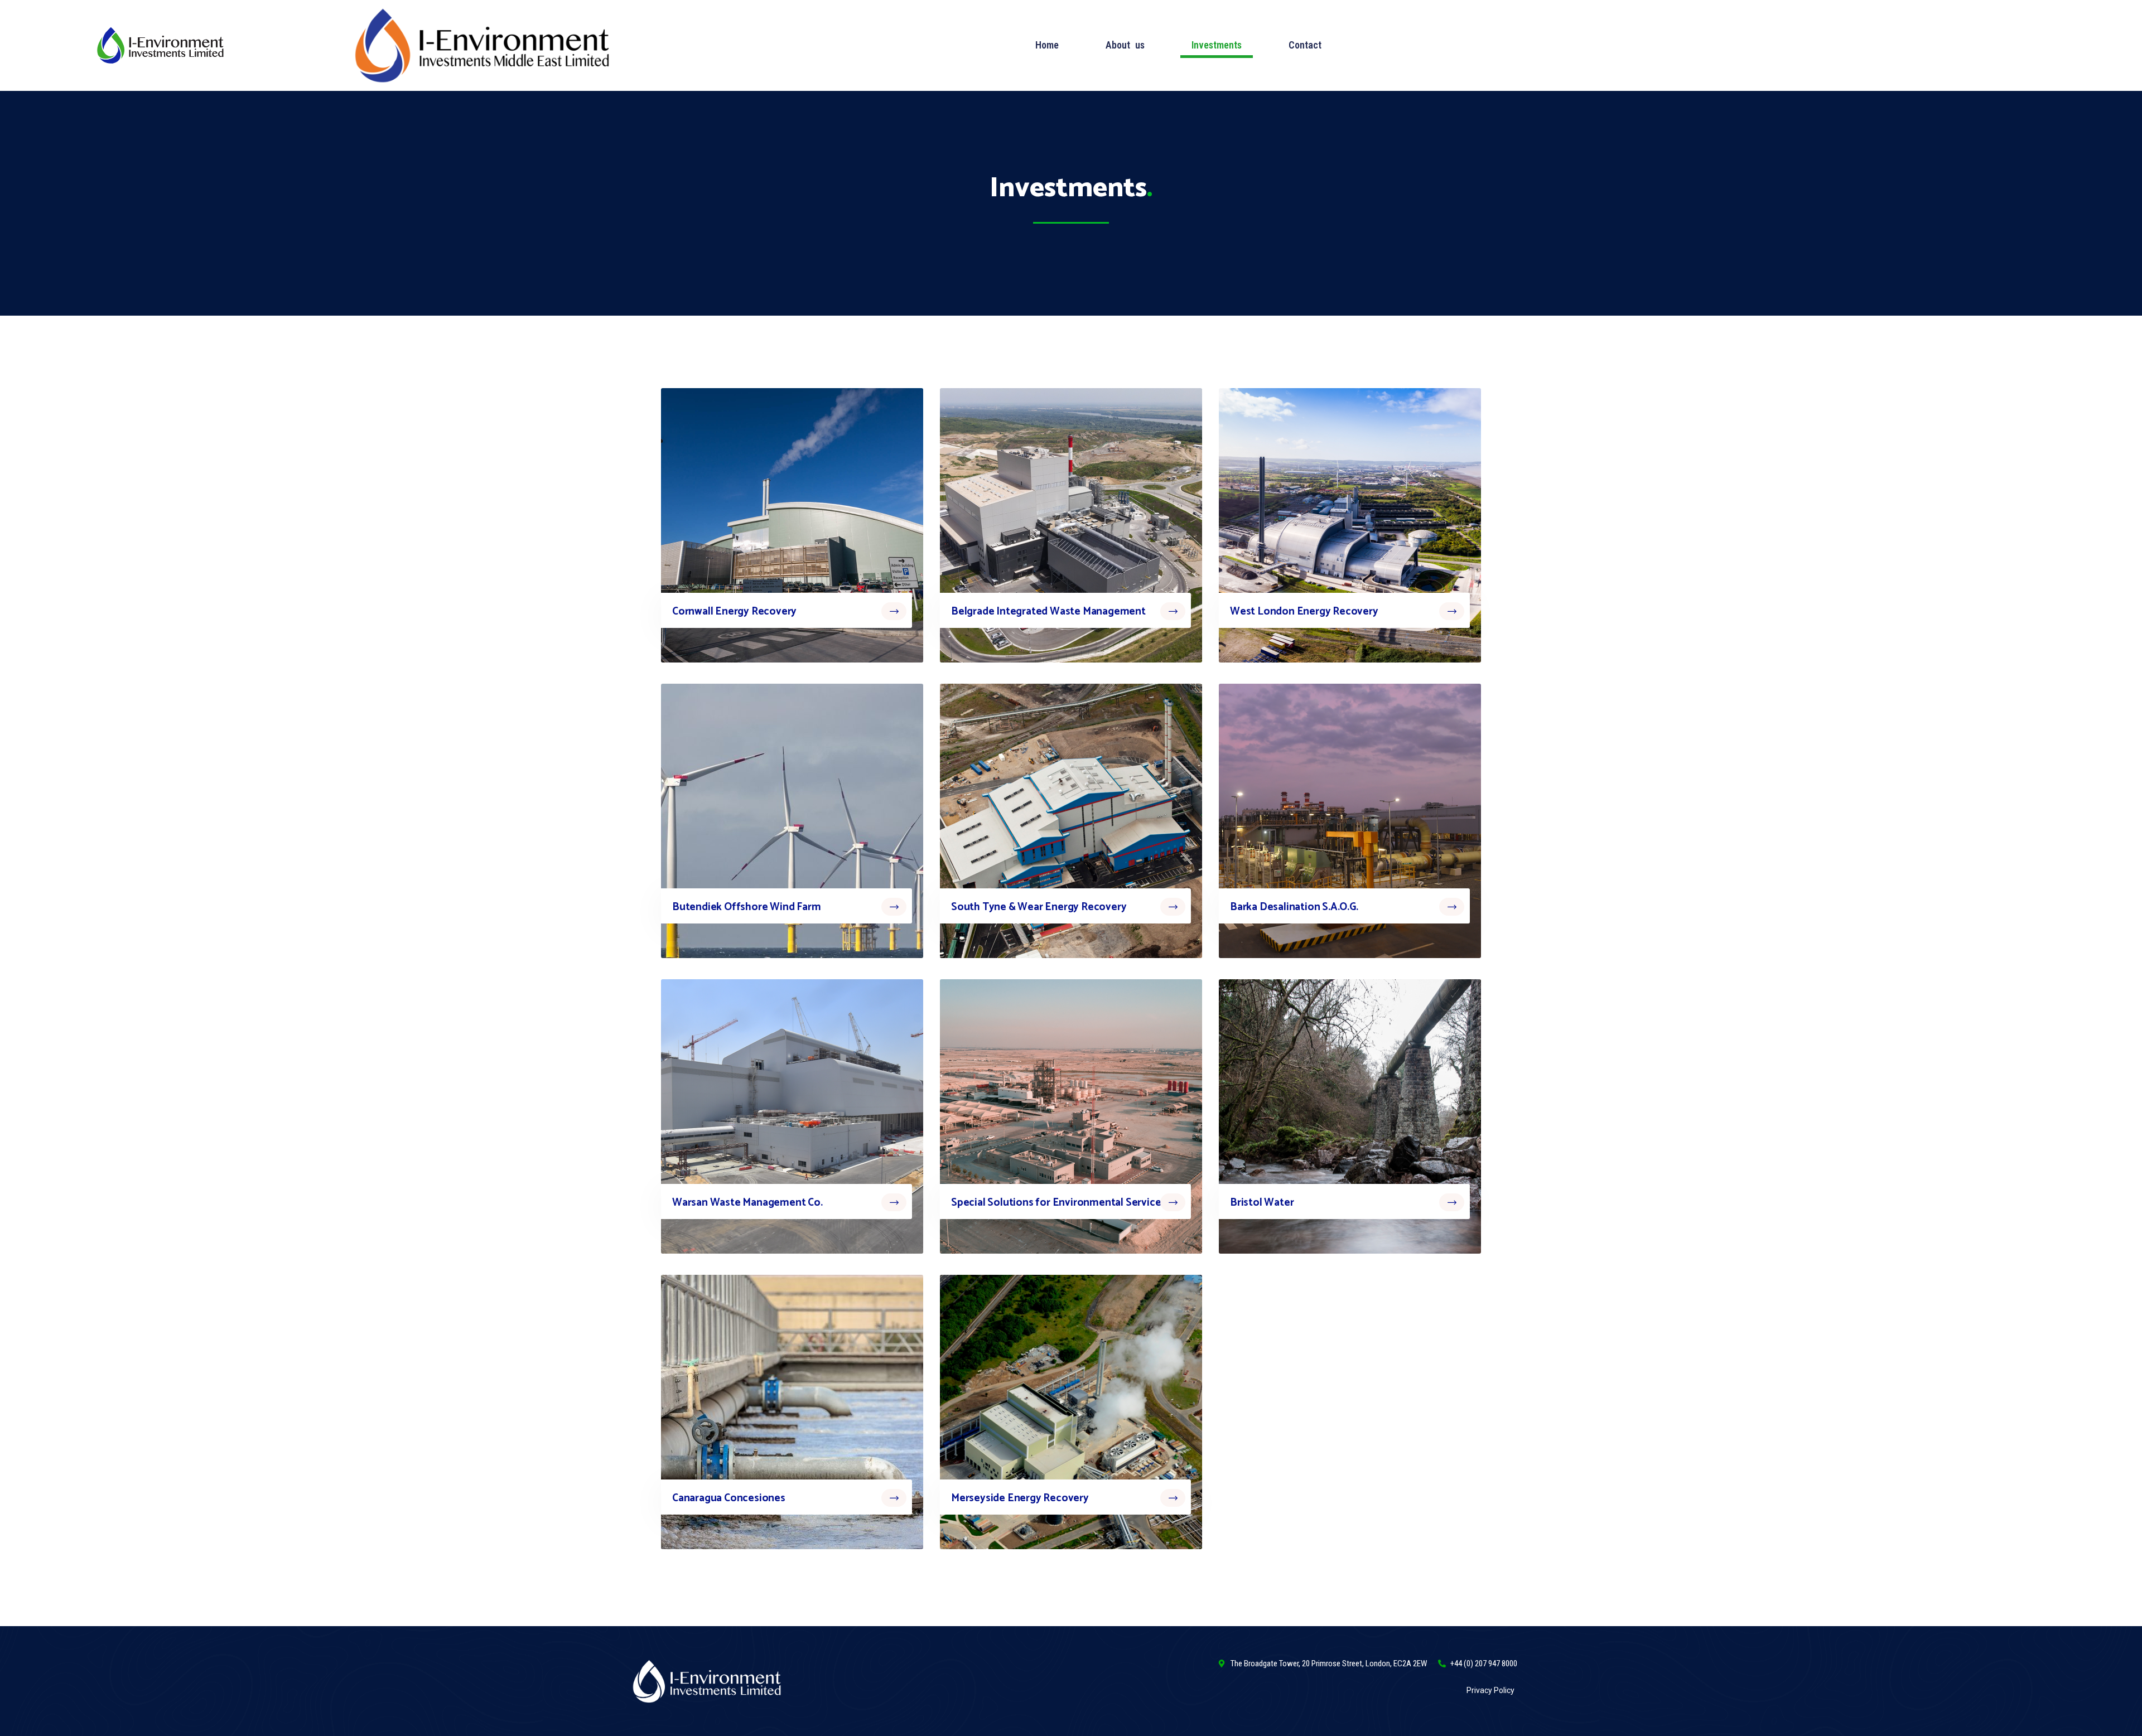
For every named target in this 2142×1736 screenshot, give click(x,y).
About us (1125, 45)
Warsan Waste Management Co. (747, 1203)
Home (1047, 45)
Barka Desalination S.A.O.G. (1294, 907)
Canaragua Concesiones (729, 1498)
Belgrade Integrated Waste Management (1048, 611)
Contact (1305, 45)
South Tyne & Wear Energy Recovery (1039, 907)
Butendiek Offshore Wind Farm (746, 907)
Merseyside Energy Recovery (1020, 1498)
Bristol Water (1262, 1203)
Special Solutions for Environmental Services (1058, 1203)
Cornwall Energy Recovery (734, 611)
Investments (1217, 45)
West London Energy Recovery (1304, 611)
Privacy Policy (1490, 1690)
